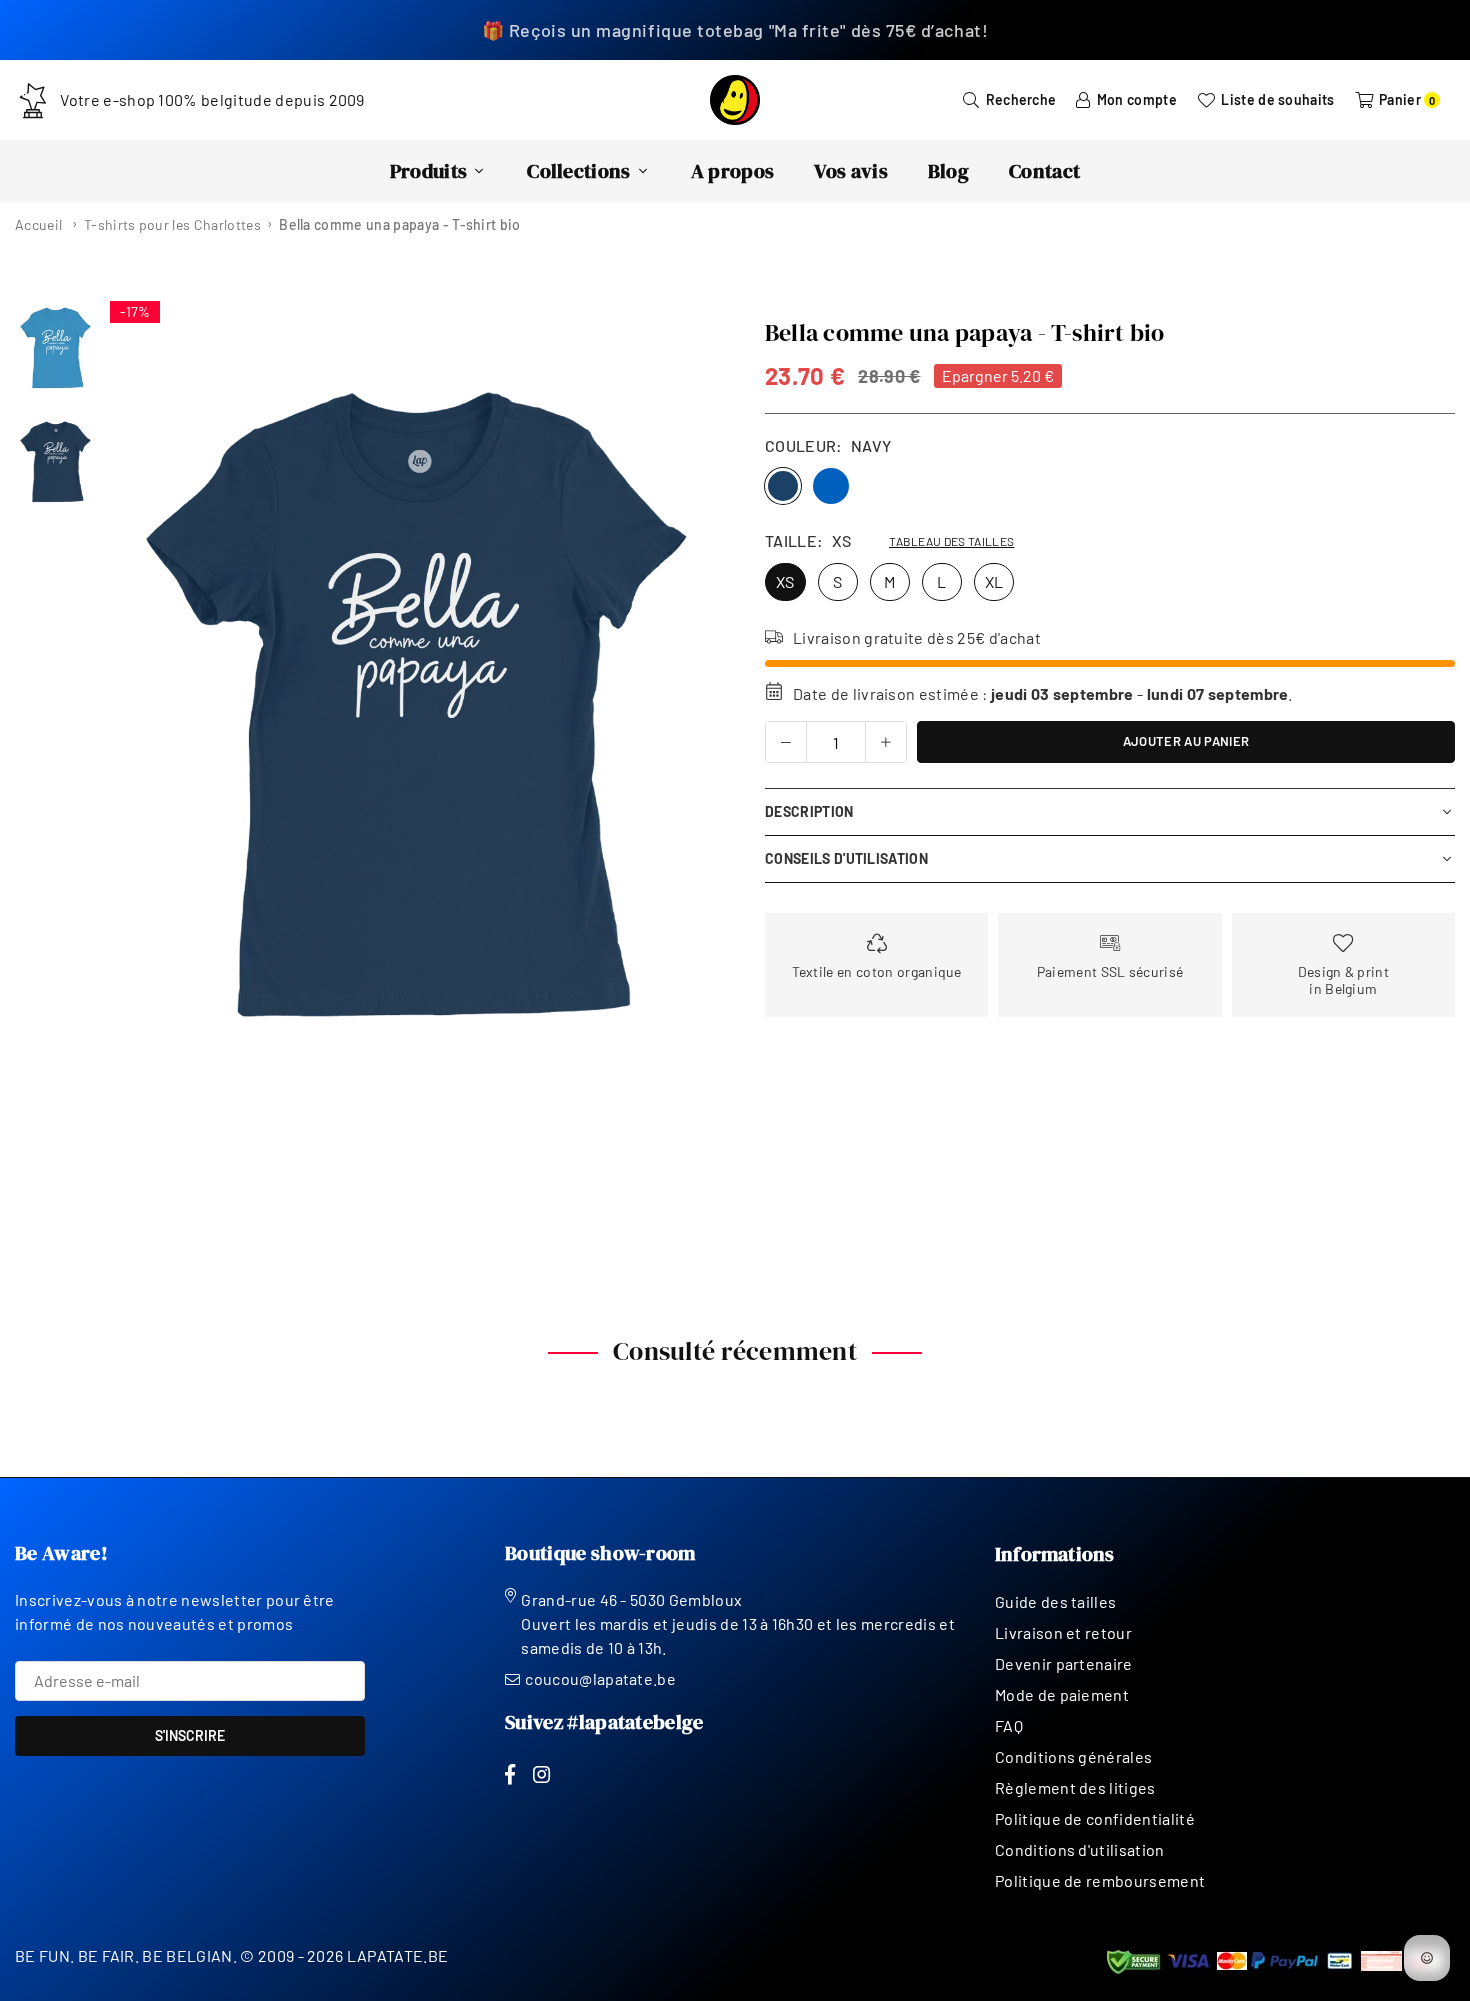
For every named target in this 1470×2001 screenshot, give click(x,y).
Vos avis (851, 171)
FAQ (1009, 1725)
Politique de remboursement (1100, 1880)
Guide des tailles (1055, 1601)
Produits (429, 171)
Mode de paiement (1062, 1694)
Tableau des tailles (951, 541)
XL (994, 581)
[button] (692, 707)
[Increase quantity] (886, 742)
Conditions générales (1073, 1756)
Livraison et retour (1063, 1632)
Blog (948, 171)
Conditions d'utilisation (1080, 1849)
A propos (733, 171)
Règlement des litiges (1075, 1787)
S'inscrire (190, 1735)
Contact (1044, 171)
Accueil (38, 224)
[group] (412, 706)
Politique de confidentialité (1095, 1818)
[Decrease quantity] (786, 742)
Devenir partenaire (1064, 1663)
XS (785, 581)
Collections (579, 171)
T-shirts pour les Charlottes (172, 224)
